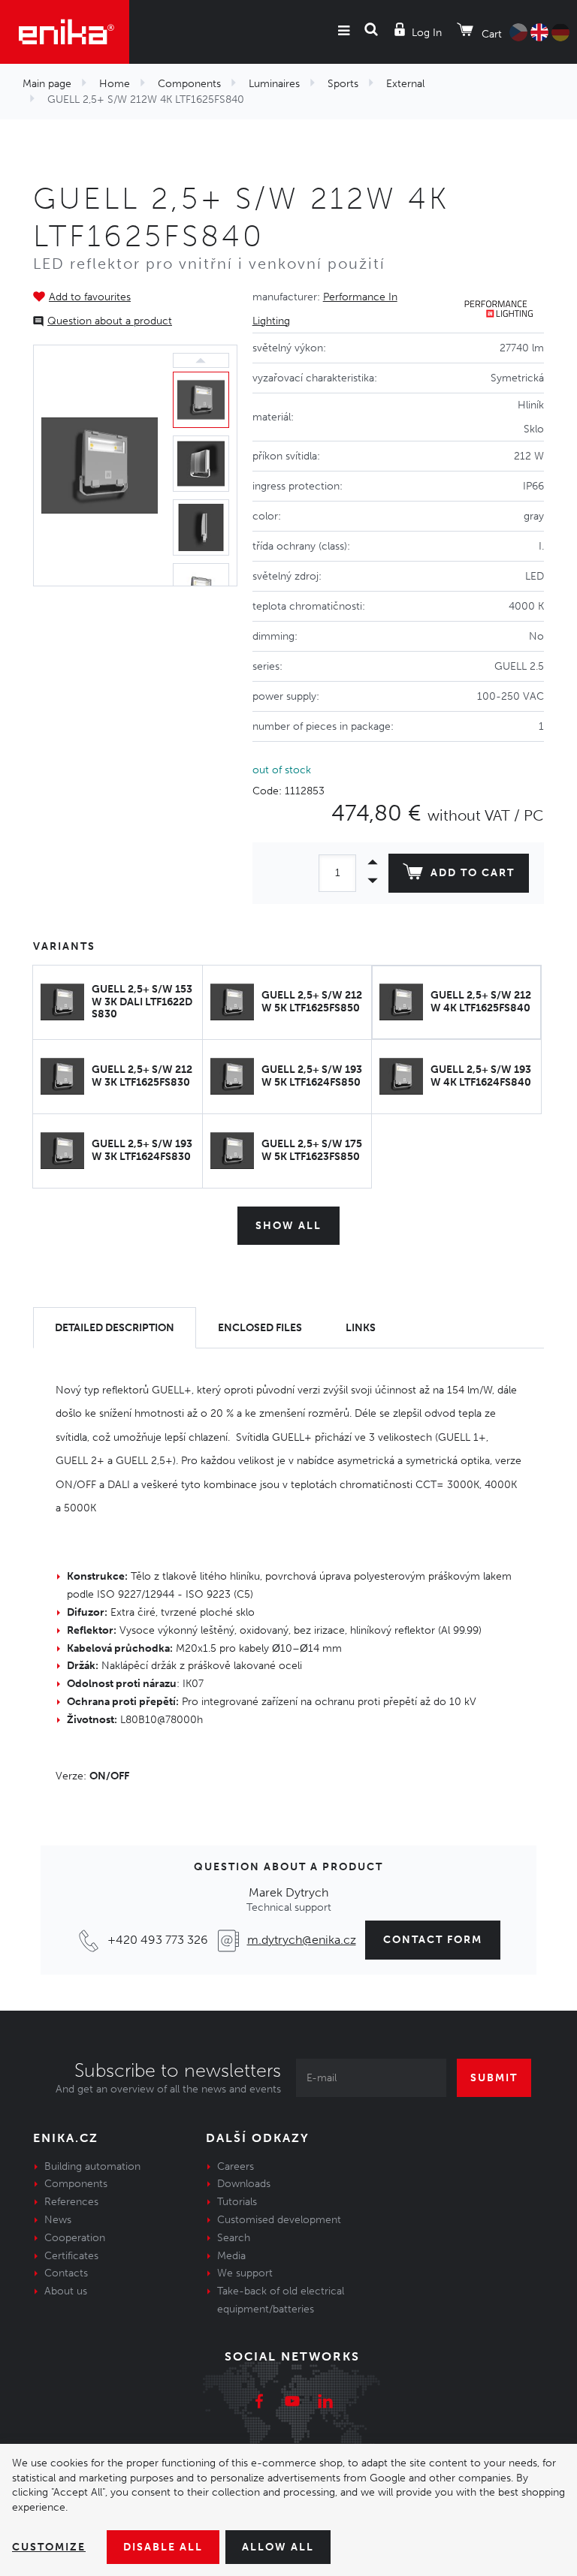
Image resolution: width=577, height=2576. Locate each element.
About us (66, 2291)
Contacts (66, 2273)
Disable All (163, 2547)
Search (234, 2238)
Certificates (71, 2256)
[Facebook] (259, 2403)
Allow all (278, 2547)
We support (245, 2273)
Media (231, 2256)
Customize (49, 2547)
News (58, 2220)
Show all (288, 1226)
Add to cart (473, 873)
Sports (343, 84)
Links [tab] (361, 1328)
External (405, 84)
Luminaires (274, 84)
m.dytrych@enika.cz (302, 1940)
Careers (236, 2166)
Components (189, 84)
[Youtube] (292, 2403)
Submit (494, 2078)
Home (115, 84)
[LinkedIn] (325, 2403)
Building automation (92, 2166)
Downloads (244, 2184)
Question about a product (110, 321)
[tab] (115, 1328)
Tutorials (237, 2202)
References (71, 2202)
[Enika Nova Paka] (65, 32)
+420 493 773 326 (158, 1940)
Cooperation (75, 2238)
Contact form (433, 1940)
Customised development (279, 2220)
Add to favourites (90, 297)
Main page (47, 84)
